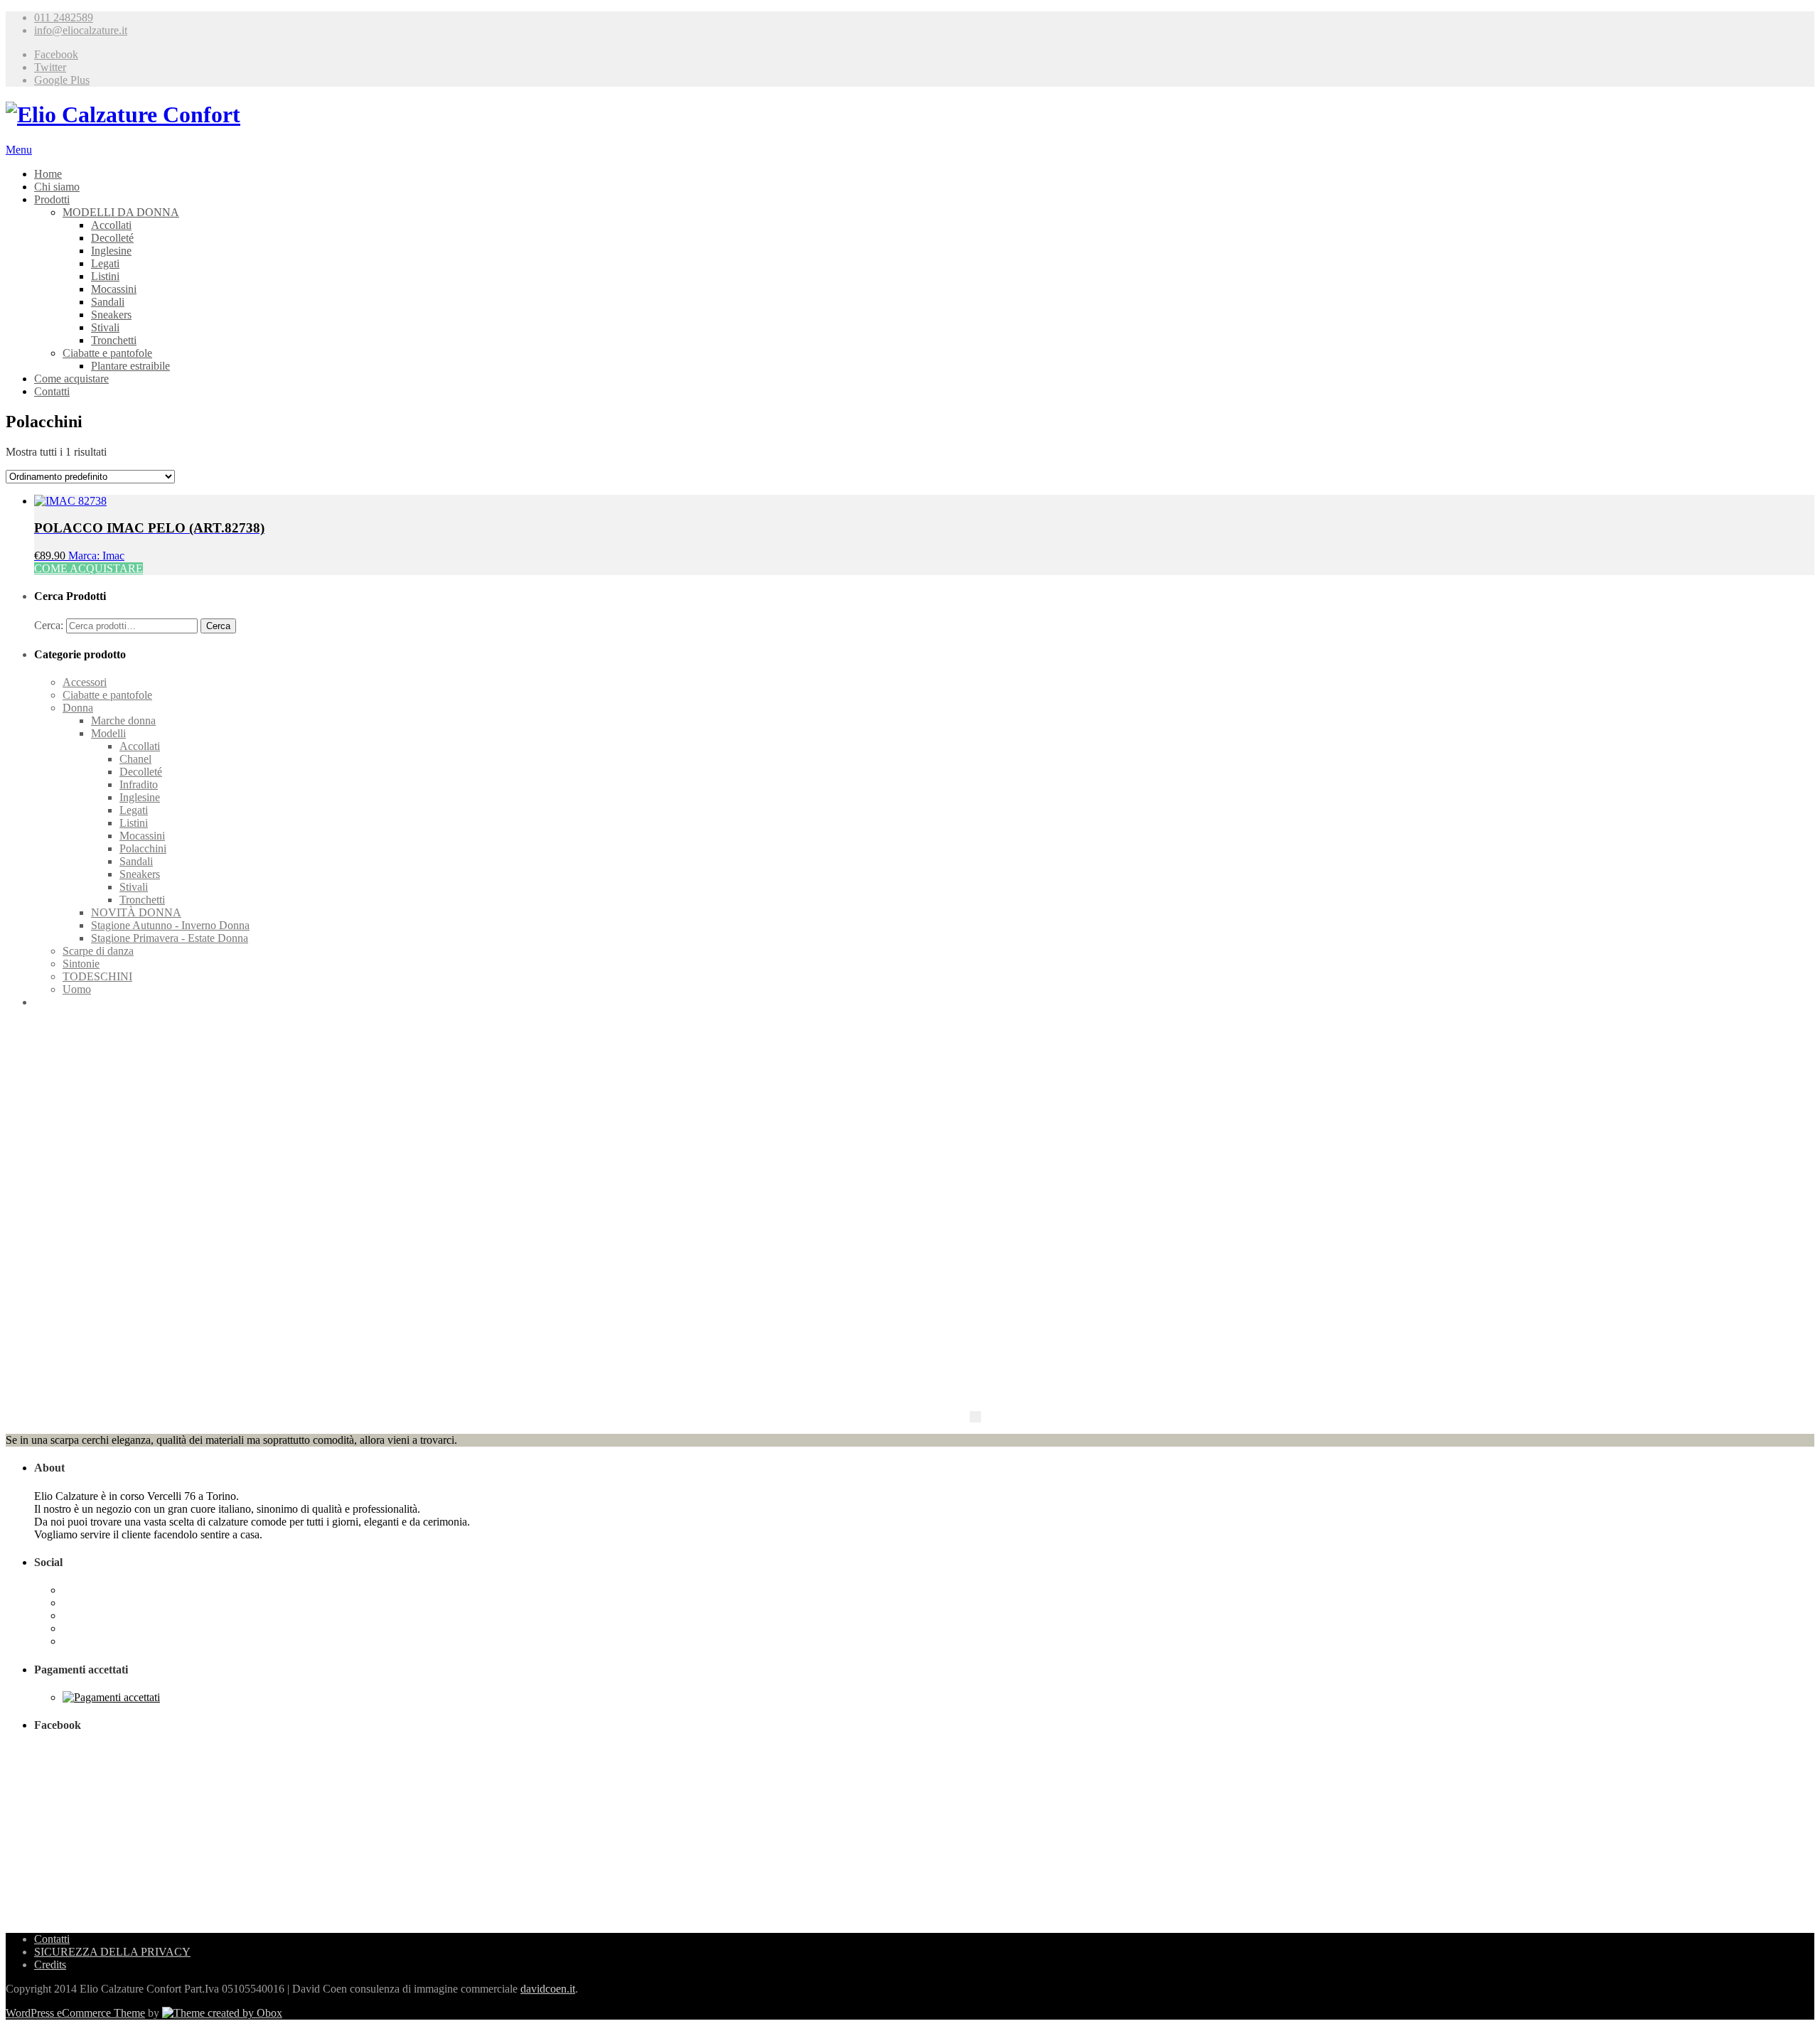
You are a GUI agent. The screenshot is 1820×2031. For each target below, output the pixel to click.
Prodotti (52, 199)
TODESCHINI (97, 976)
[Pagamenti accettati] (111, 1697)
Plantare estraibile (130, 366)
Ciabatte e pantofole (107, 353)
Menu (19, 150)
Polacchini (143, 848)
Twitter (50, 67)
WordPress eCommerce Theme (75, 2013)
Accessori (85, 682)
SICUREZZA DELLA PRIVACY (112, 1952)
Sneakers (111, 315)
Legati (105, 263)
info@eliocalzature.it (81, 30)
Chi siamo (57, 187)
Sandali (108, 302)
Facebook (56, 54)
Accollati (111, 225)
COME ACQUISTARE (89, 568)
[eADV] (975, 1417)
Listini (105, 276)
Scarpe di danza (98, 951)
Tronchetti (114, 340)
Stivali (105, 327)
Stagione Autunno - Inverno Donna (170, 925)
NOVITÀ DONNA (136, 912)
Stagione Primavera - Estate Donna (170, 938)
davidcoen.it (548, 1989)
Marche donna (123, 720)
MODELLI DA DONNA (121, 212)
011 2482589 (64, 17)
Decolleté (112, 238)
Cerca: (49, 625)
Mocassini (114, 289)
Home (48, 174)
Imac (113, 556)
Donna (78, 708)
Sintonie (81, 964)
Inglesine (111, 251)
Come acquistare (71, 379)
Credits (50, 1965)
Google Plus (62, 80)
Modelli (108, 733)
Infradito (139, 784)
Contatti (52, 391)
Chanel (135, 759)
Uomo (77, 989)
